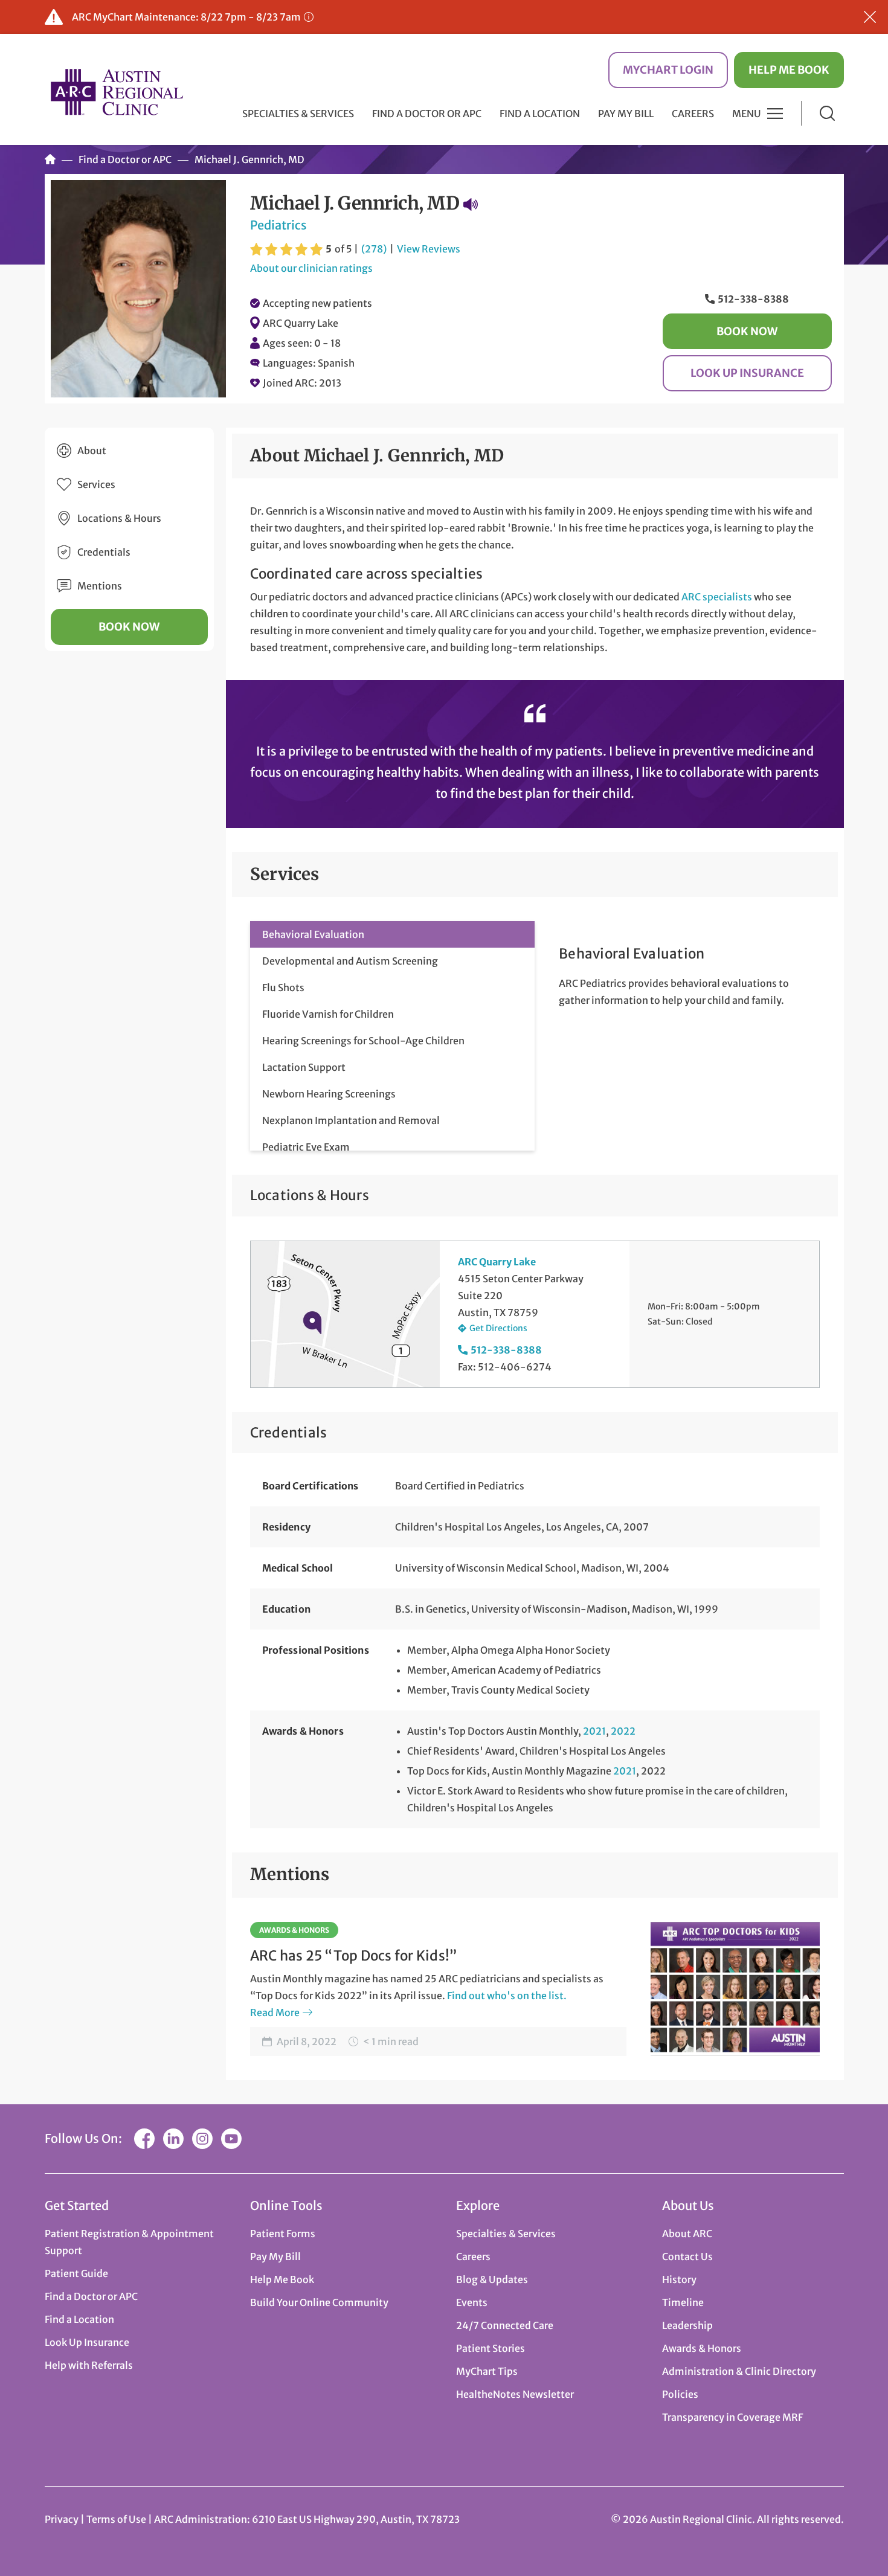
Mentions (100, 586)
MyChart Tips (487, 2371)
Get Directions (498, 1328)
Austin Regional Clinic (117, 92)
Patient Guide (76, 2273)
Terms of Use (117, 2519)
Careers (693, 114)
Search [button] (827, 113)
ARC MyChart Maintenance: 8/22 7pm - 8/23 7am (186, 17)
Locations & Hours (119, 518)
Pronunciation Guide (471, 204)
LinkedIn (173, 2139)
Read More (275, 2012)
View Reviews (429, 249)
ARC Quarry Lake (301, 323)
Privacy (62, 2519)
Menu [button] (747, 114)
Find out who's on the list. (507, 1996)
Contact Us (687, 2256)
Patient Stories (491, 2348)
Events (472, 2302)
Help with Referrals (89, 2365)
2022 (623, 1731)
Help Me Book (789, 70)
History (679, 2279)
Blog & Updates (492, 2279)
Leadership (687, 2325)
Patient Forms (283, 2234)
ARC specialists (717, 597)
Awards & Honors (294, 1930)
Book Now (747, 331)
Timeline (683, 2302)
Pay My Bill (626, 114)
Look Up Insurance (747, 373)
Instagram (202, 2139)
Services (96, 484)
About (92, 451)
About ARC (687, 2234)
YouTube (231, 2139)
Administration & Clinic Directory (739, 2371)
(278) (374, 249)
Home (50, 159)
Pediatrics (278, 225)
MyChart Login (668, 70)
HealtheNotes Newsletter (515, 2394)
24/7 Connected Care (505, 2325)
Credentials (104, 552)
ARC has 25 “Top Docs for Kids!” (354, 1956)
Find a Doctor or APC (427, 114)
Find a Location (540, 114)
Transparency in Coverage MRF (732, 2417)
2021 (594, 1731)
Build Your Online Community (319, 2302)
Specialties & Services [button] (298, 114)
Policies (680, 2394)
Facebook (144, 2139)
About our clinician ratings (311, 268)
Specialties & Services (506, 2234)
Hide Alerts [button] (870, 17)
